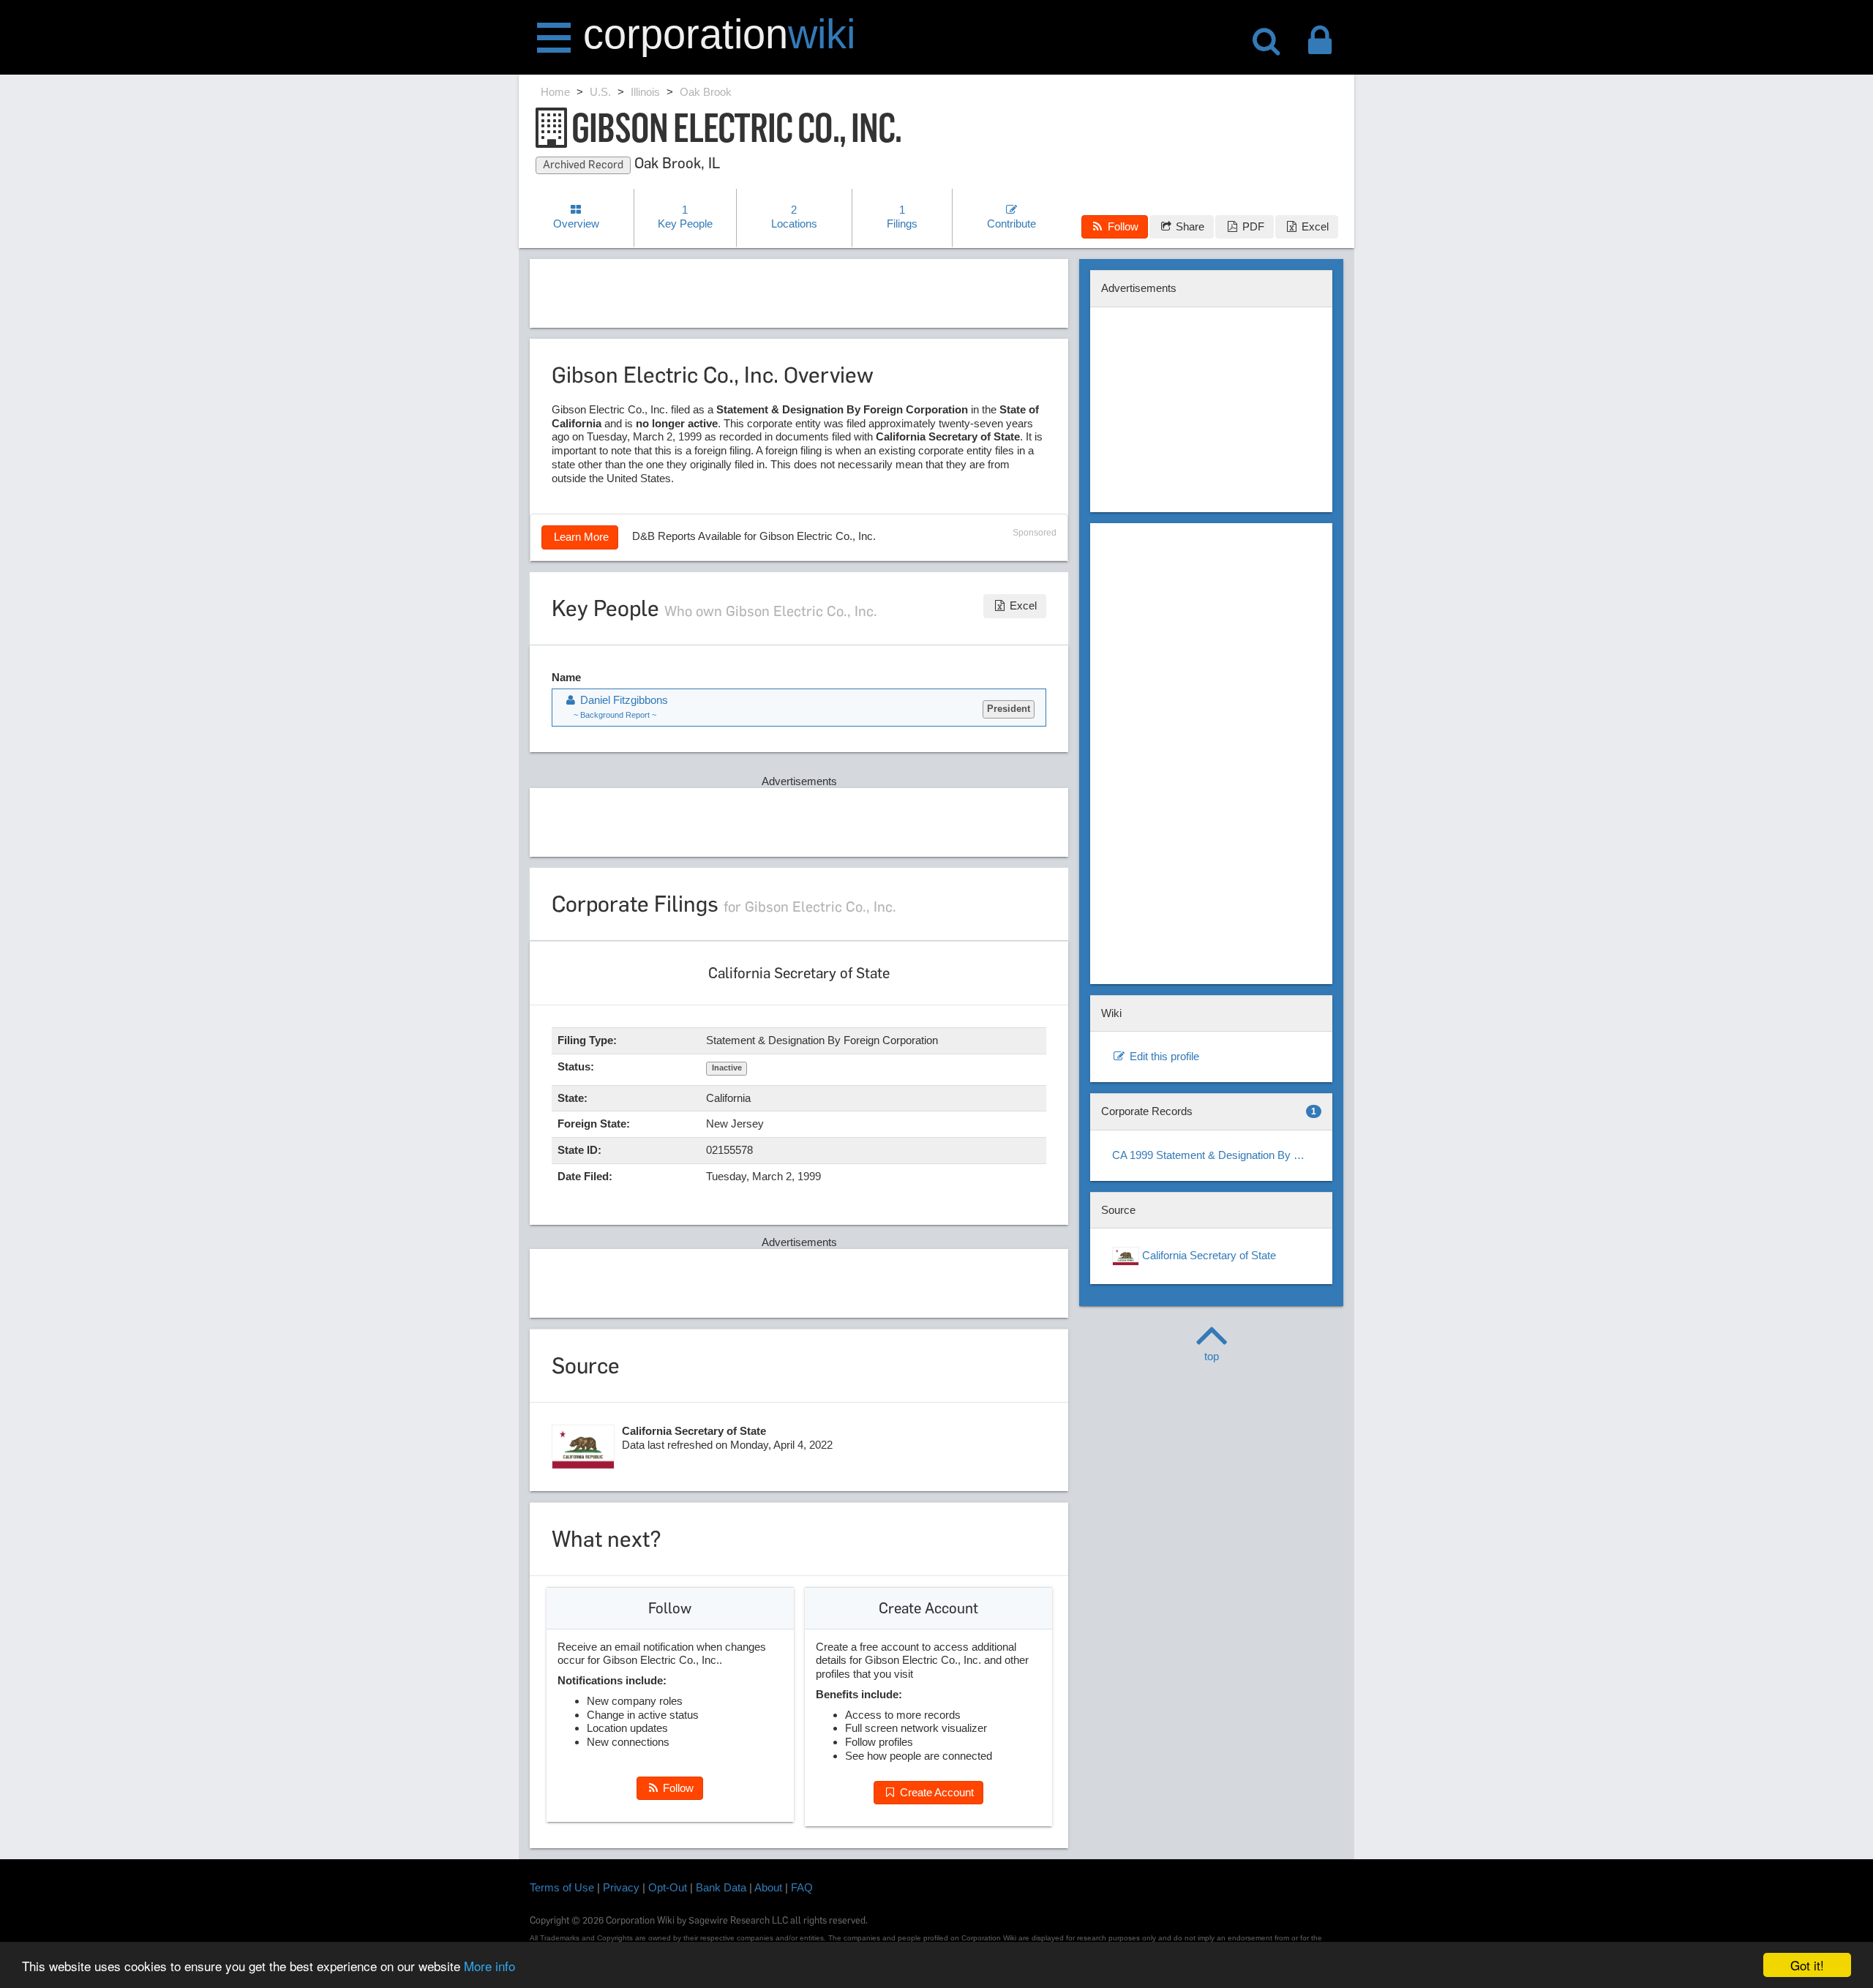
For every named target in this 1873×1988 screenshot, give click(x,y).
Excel (1314, 226)
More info (489, 1966)
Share (1189, 226)
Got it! (1807, 1965)
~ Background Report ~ (615, 715)
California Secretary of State (1208, 1255)
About (768, 1887)
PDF (1252, 226)
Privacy (621, 1887)
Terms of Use (562, 1887)
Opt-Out (668, 1887)
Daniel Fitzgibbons (623, 700)
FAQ (802, 1887)
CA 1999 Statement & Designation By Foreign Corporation (1217, 1155)
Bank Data (721, 1887)
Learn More (580, 537)
